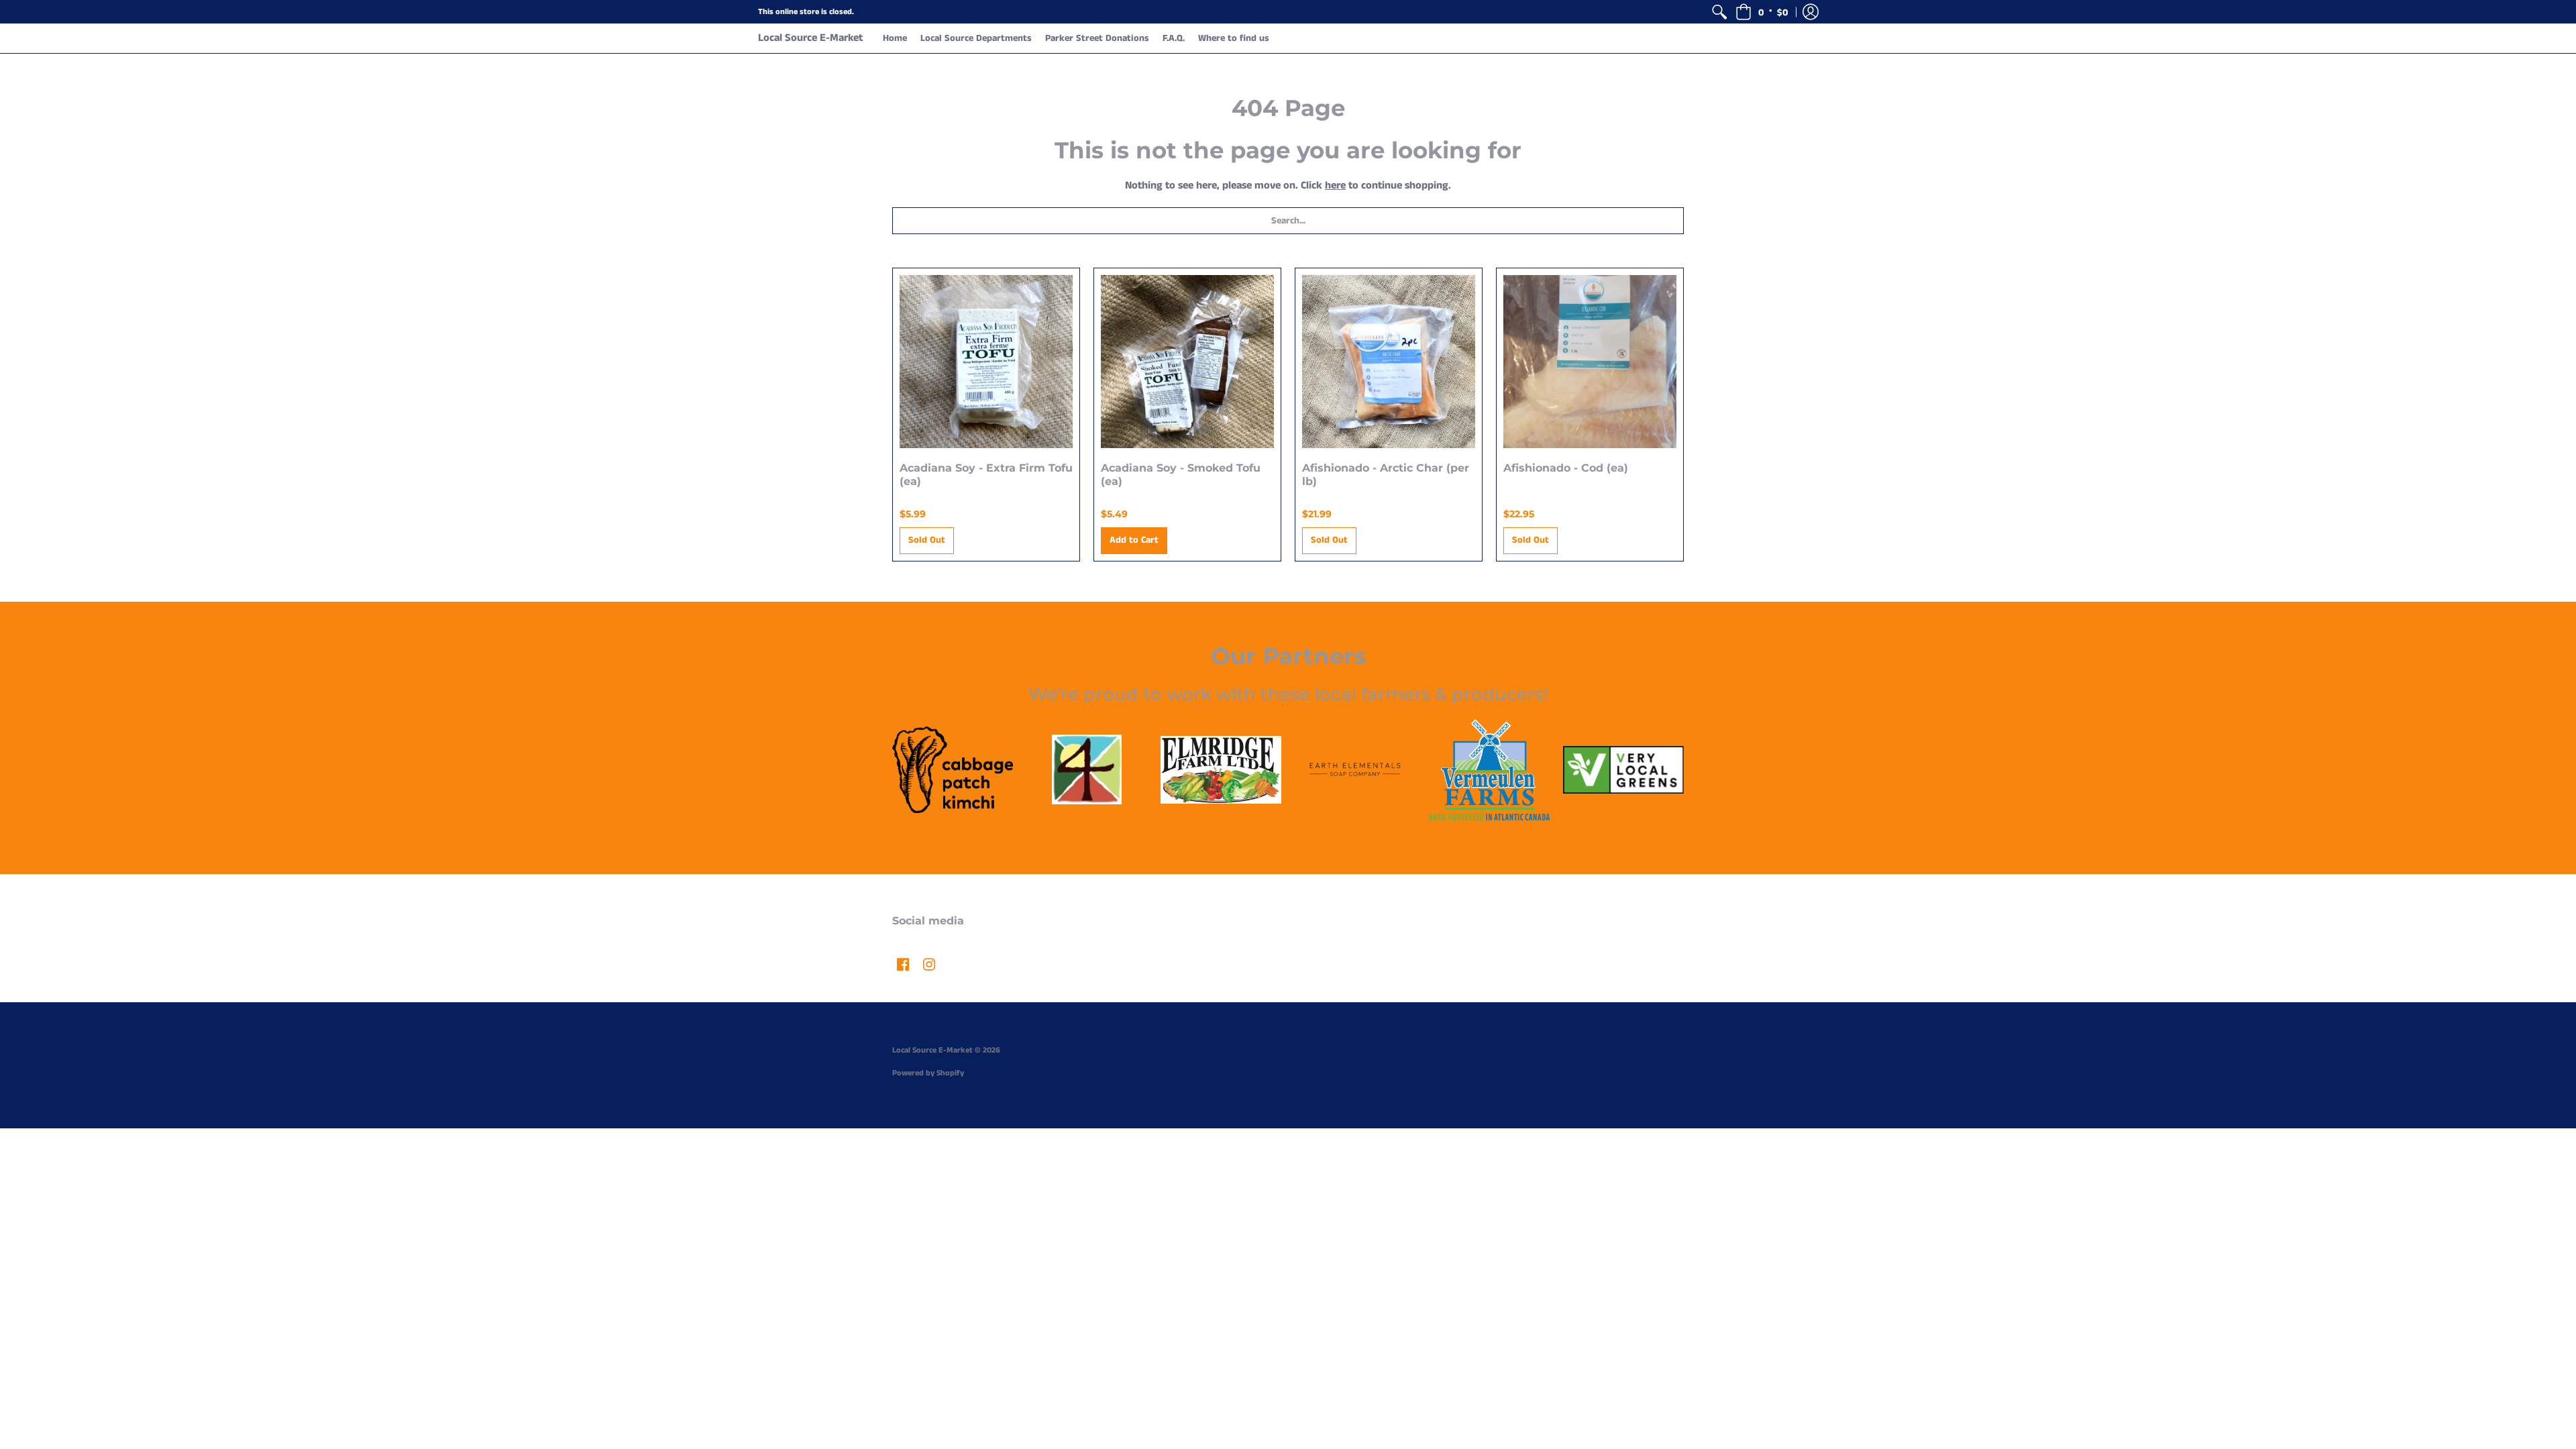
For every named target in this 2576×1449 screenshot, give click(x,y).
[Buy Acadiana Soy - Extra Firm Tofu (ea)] (986, 362)
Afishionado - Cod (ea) (1566, 468)
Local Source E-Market (810, 38)
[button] (1762, 12)
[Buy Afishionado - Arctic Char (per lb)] (1389, 362)
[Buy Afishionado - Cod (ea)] (1590, 362)
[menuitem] (1719, 12)
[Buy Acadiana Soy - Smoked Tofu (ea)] (1187, 362)
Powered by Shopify (928, 1073)
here (1335, 185)
